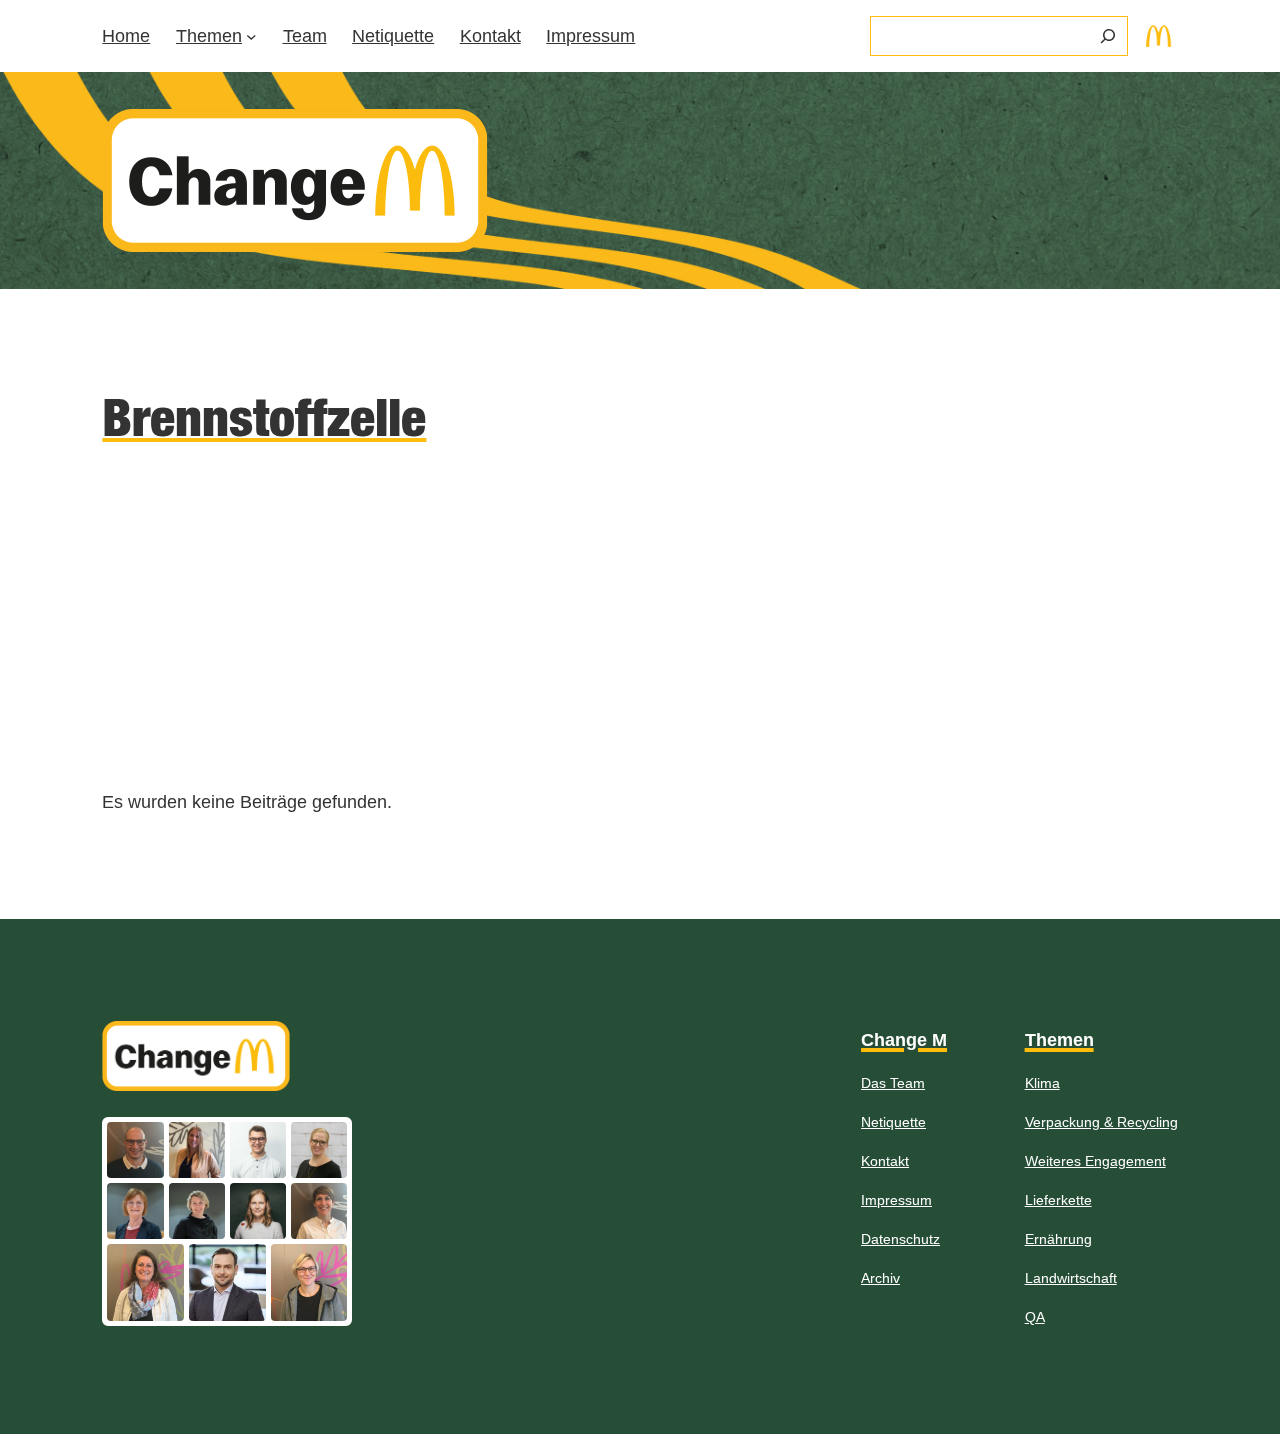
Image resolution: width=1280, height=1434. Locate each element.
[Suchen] (1108, 36)
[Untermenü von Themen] (251, 36)
